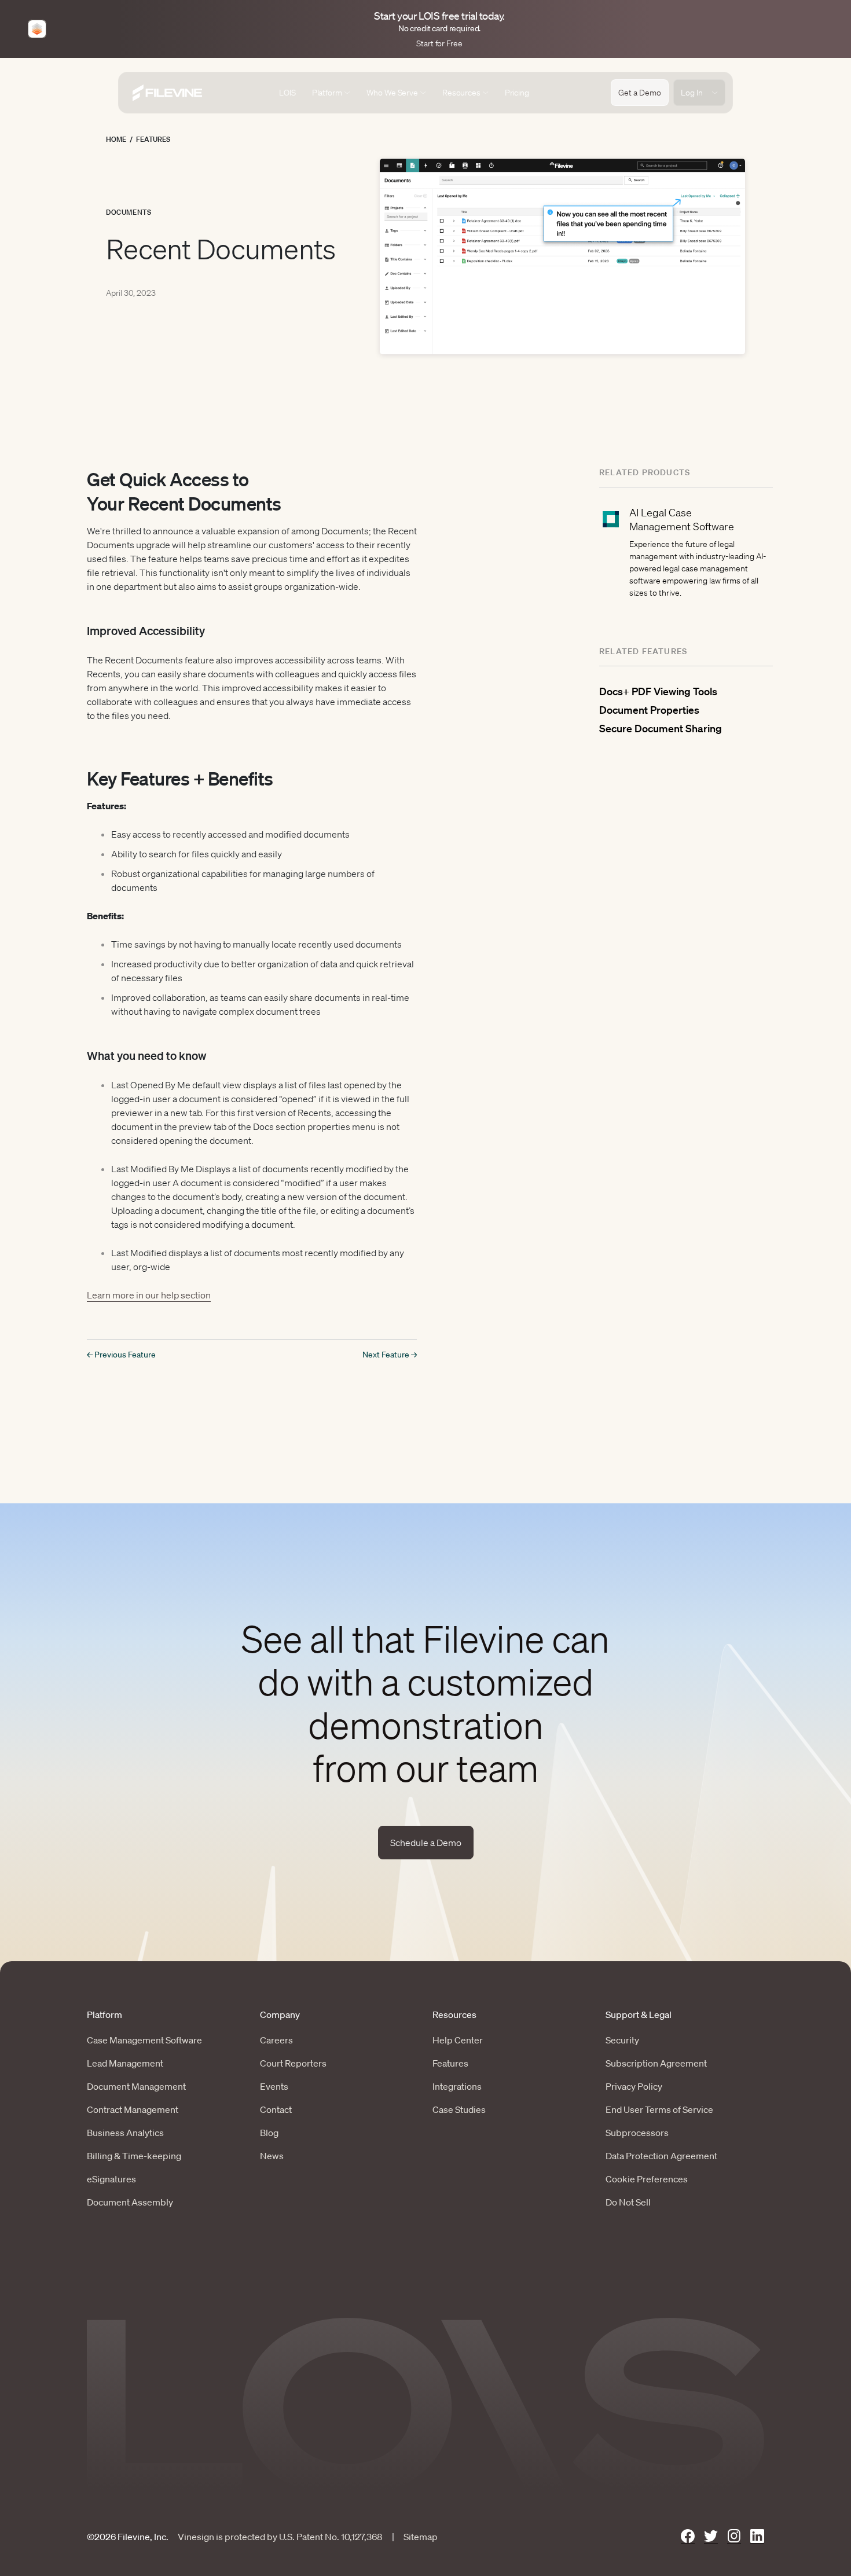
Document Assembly (130, 2202)
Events (274, 2086)
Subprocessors (637, 2133)
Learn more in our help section (149, 1295)
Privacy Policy (634, 2086)
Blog (269, 2133)
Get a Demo (640, 93)
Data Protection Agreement (661, 2156)
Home (116, 139)
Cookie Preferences (647, 2179)
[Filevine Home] (167, 93)
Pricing (517, 93)
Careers (276, 2040)
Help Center (458, 2040)
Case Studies (459, 2109)
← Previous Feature (121, 1355)
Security (622, 2040)
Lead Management (125, 2063)
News (272, 2156)
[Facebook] (688, 2536)
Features (153, 139)
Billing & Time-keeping (134, 2156)
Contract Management (133, 2109)
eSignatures (111, 2179)
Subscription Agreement (656, 2063)
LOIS (287, 93)
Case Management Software (144, 2040)
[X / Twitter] (711, 2536)
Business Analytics (125, 2133)
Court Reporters (293, 2063)
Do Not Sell (628, 2202)
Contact (276, 2109)
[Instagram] (734, 2536)
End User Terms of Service (659, 2109)
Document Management (136, 2086)
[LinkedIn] (757, 2536)
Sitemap (421, 2537)
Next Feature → (390, 1355)
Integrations (457, 2086)
